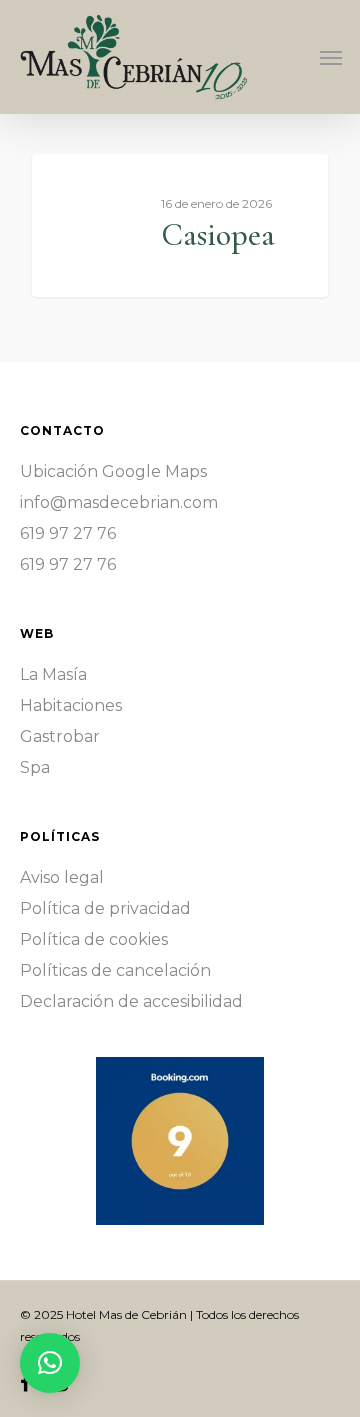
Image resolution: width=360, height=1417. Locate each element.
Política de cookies (94, 939)
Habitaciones (71, 705)
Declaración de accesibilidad (131, 1001)
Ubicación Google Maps (113, 471)
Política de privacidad (105, 908)
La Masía (53, 674)
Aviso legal (62, 877)
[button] (50, 1363)
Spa (35, 767)
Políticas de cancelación (115, 970)
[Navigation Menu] (331, 57)
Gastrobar (60, 736)
